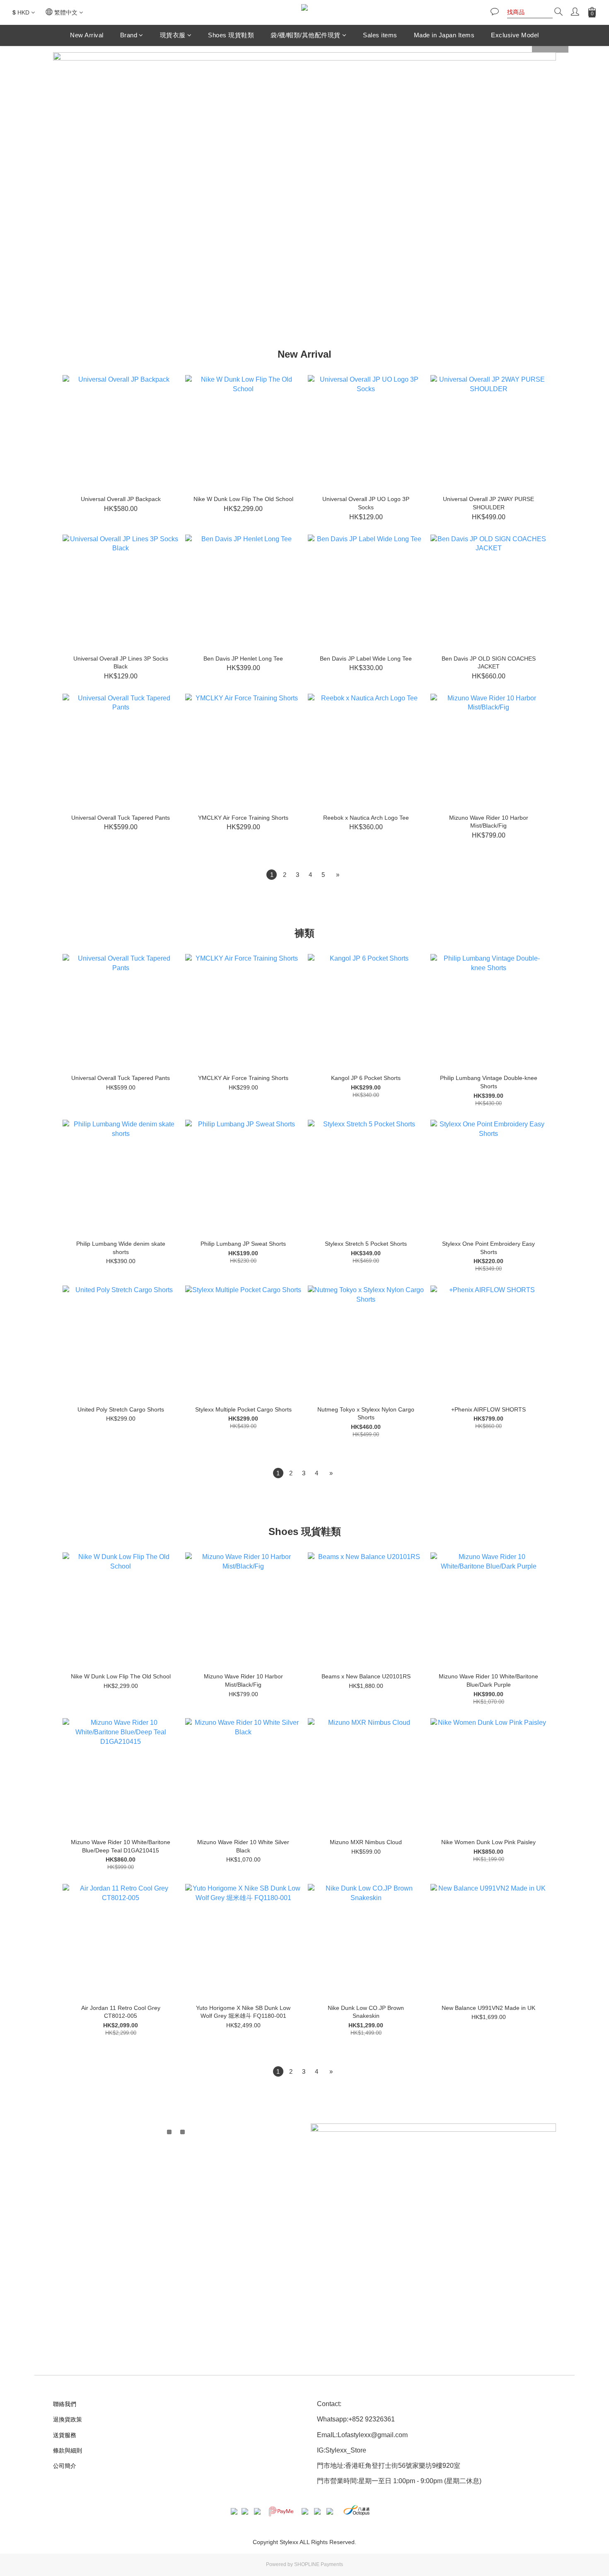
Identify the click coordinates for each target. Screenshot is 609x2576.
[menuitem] (272, 875)
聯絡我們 (65, 2404)
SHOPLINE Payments (319, 2564)
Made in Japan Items (444, 35)
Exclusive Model (515, 35)
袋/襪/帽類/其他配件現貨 (306, 35)
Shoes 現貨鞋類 (231, 35)
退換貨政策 (68, 2419)
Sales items (380, 35)
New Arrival (87, 35)
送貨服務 (65, 2435)
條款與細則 (68, 2450)
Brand (129, 35)
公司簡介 (65, 2466)
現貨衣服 (173, 35)
